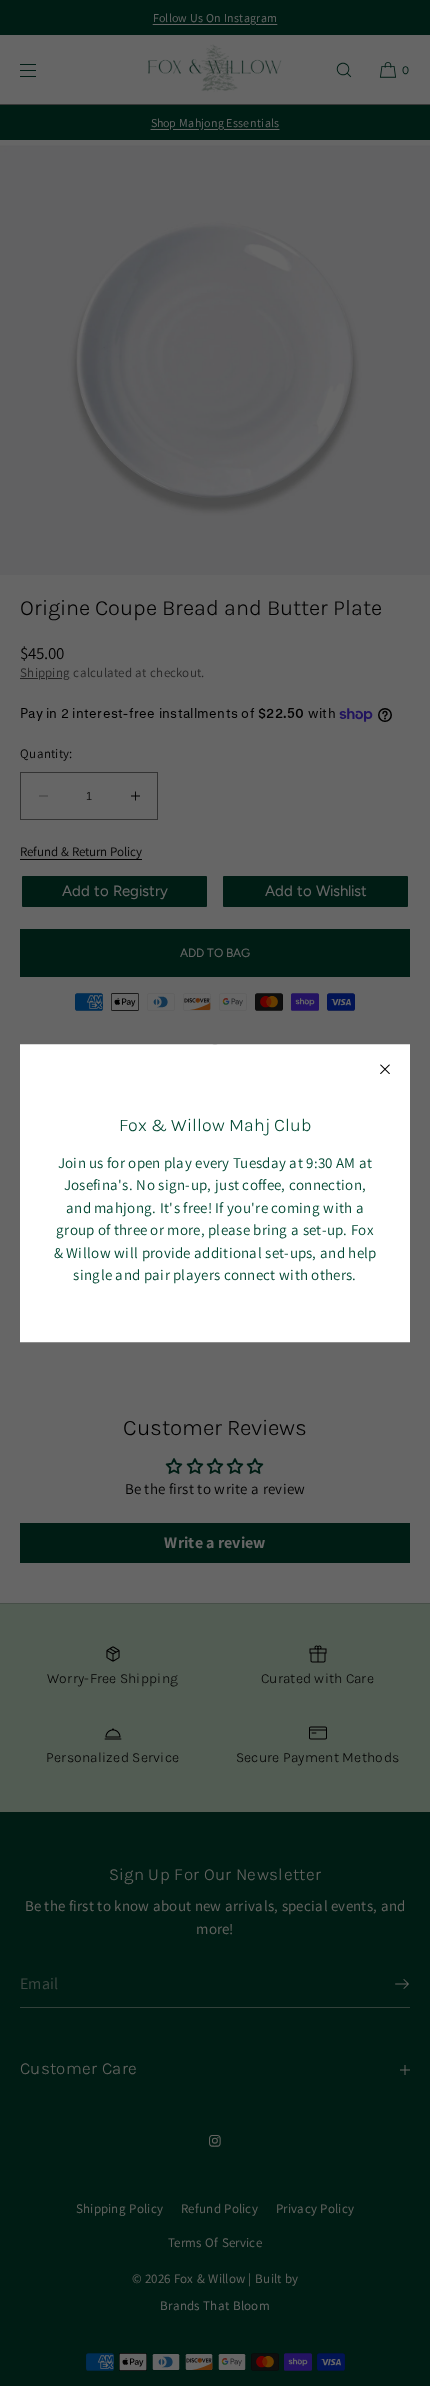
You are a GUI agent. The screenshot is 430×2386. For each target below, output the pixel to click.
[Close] (385, 1069)
